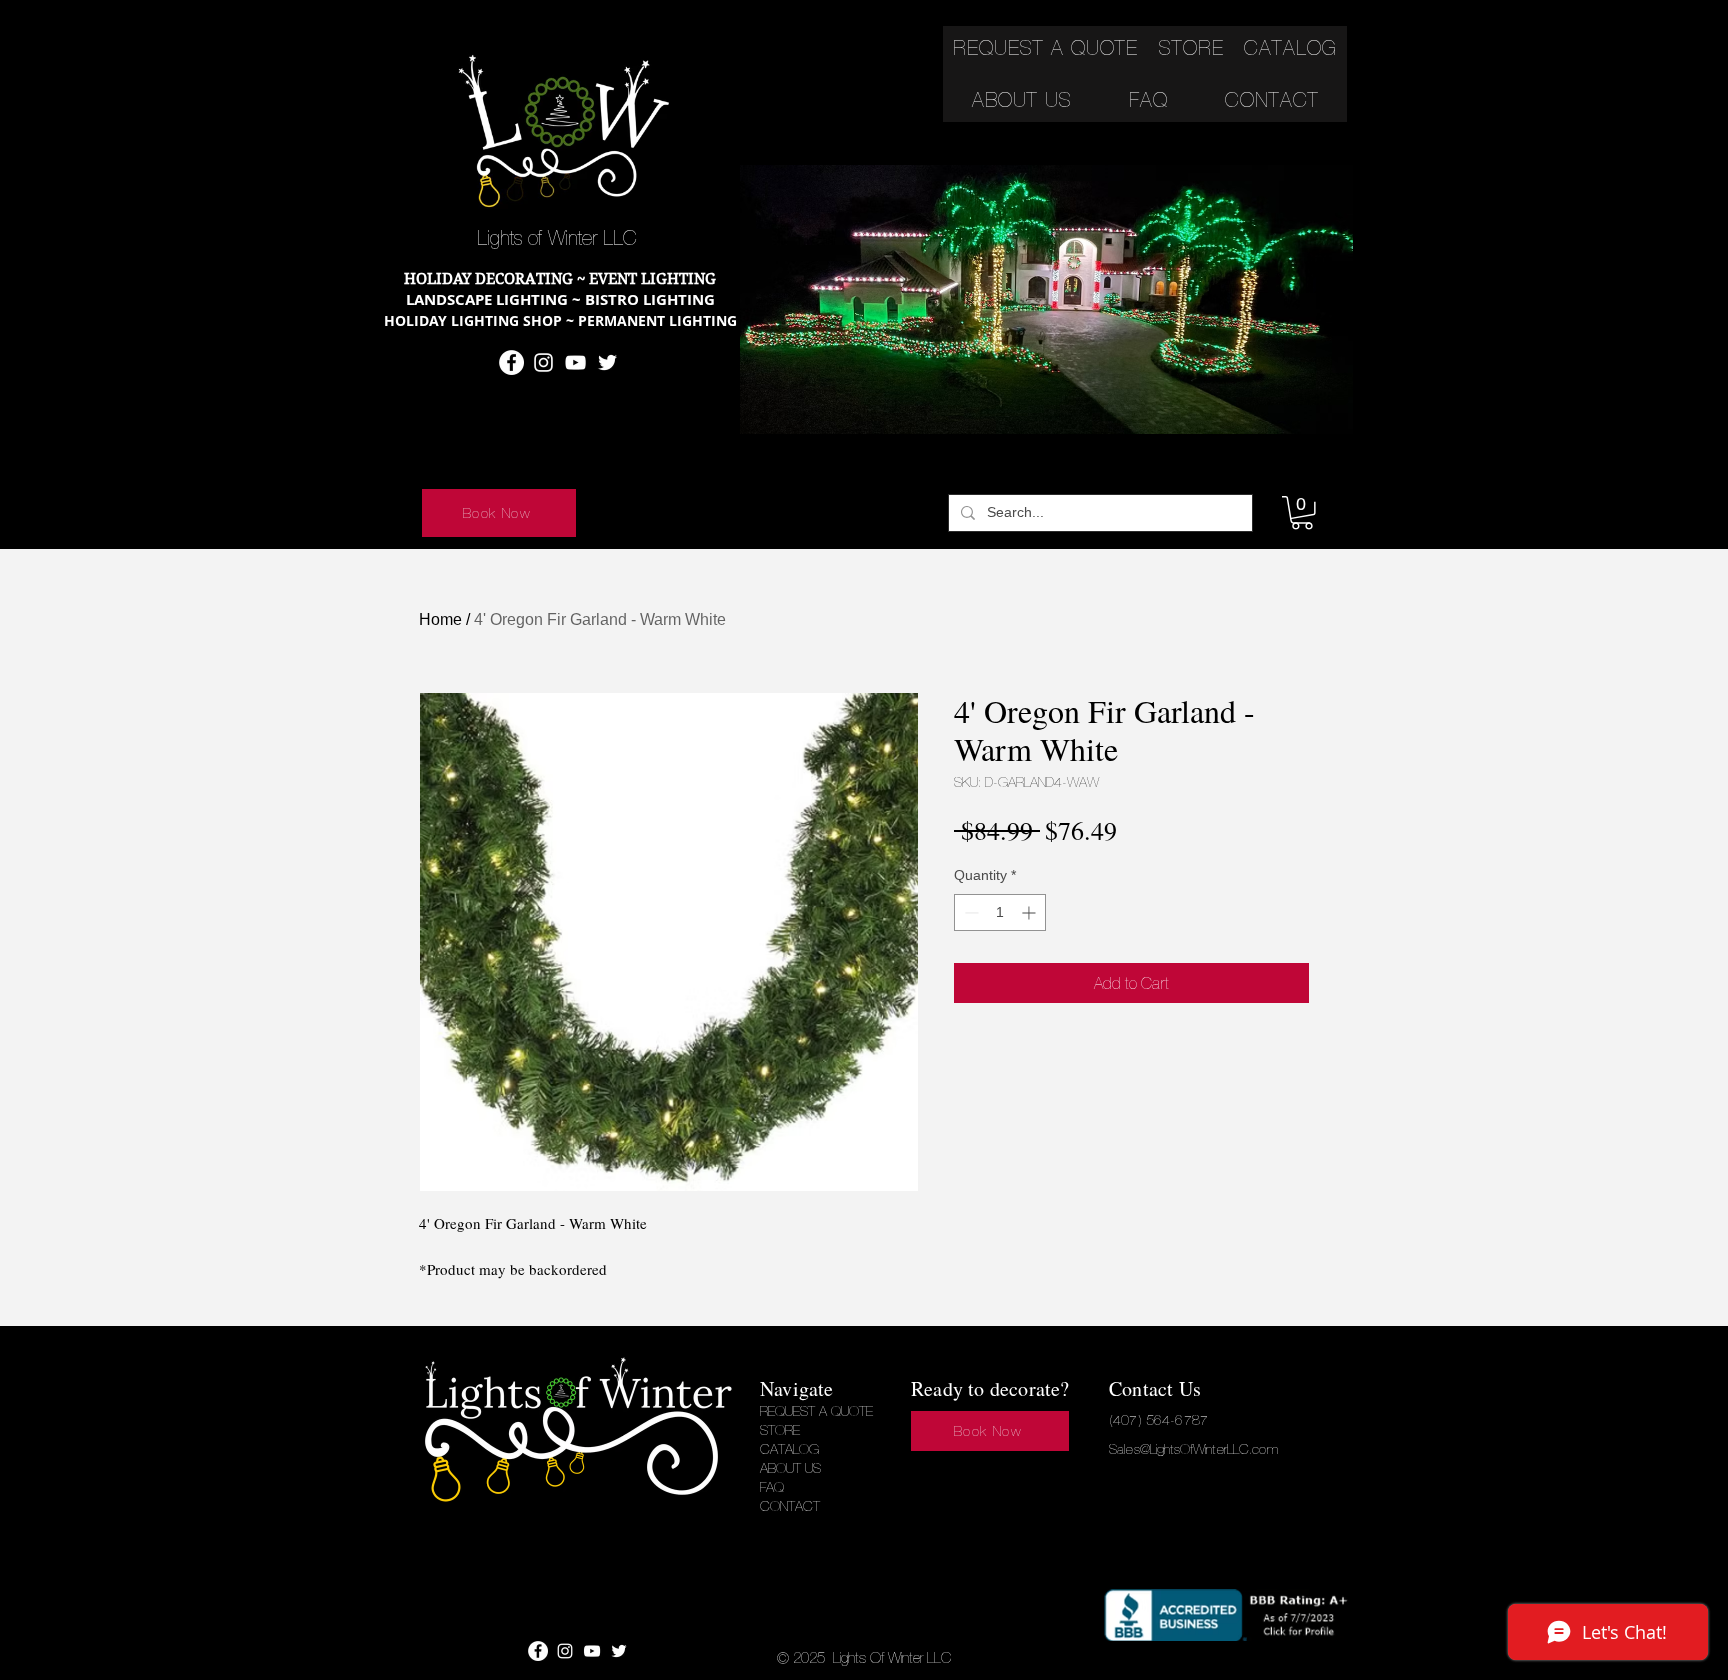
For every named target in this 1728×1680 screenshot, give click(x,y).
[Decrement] (969, 912)
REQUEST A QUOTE (816, 1411)
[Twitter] (607, 362)
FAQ (772, 1487)
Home (440, 619)
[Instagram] (543, 362)
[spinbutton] (1000, 912)
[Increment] (1030, 912)
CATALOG (789, 1449)
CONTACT (790, 1506)
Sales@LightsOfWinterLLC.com (1193, 1449)
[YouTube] (575, 362)
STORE (780, 1430)
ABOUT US (790, 1468)
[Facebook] (511, 362)
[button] (1302, 513)
